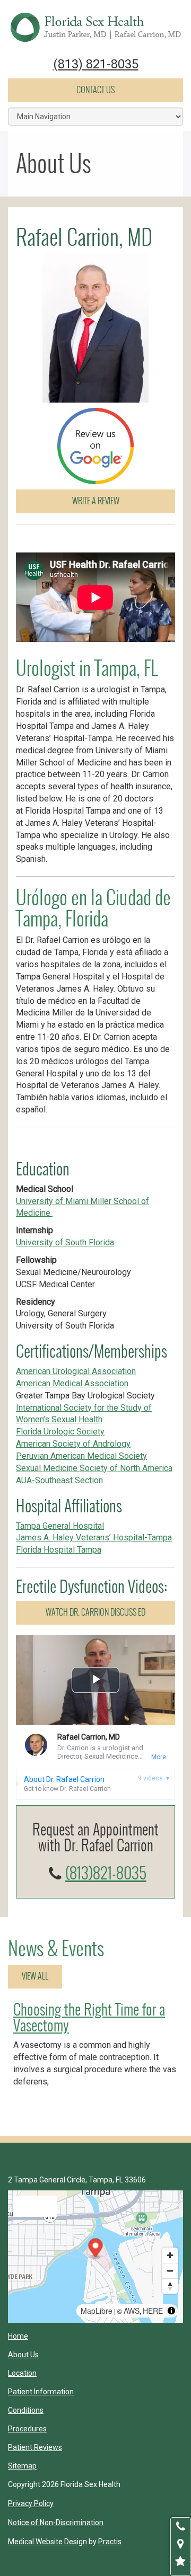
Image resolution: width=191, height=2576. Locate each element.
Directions (35, 2206)
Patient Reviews (35, 2447)
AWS (132, 2311)
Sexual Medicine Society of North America (94, 1468)
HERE (153, 2311)
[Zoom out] (170, 2271)
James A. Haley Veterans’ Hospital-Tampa (94, 1537)
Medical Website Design (47, 2542)
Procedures (27, 2429)
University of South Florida (65, 1242)
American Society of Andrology (73, 1444)
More (159, 1757)
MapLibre (97, 2311)
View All (35, 1976)
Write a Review (96, 501)
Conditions (26, 2410)
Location (22, 2373)
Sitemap (22, 2466)
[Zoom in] (170, 2255)
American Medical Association (72, 1383)
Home (18, 2336)
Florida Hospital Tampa (59, 1550)
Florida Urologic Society (60, 1432)
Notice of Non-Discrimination (56, 2522)
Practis (110, 2542)
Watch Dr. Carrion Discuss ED (95, 1612)
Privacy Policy (31, 2503)
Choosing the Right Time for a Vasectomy (89, 2018)
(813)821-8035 (106, 1873)
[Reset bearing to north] (170, 2286)
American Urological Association (76, 1371)
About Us (23, 2355)
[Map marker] (96, 2249)
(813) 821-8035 (96, 64)
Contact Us (95, 90)
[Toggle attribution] (171, 2311)
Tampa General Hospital (60, 1526)
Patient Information (41, 2392)
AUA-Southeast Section (60, 1480)
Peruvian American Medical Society (81, 1456)
